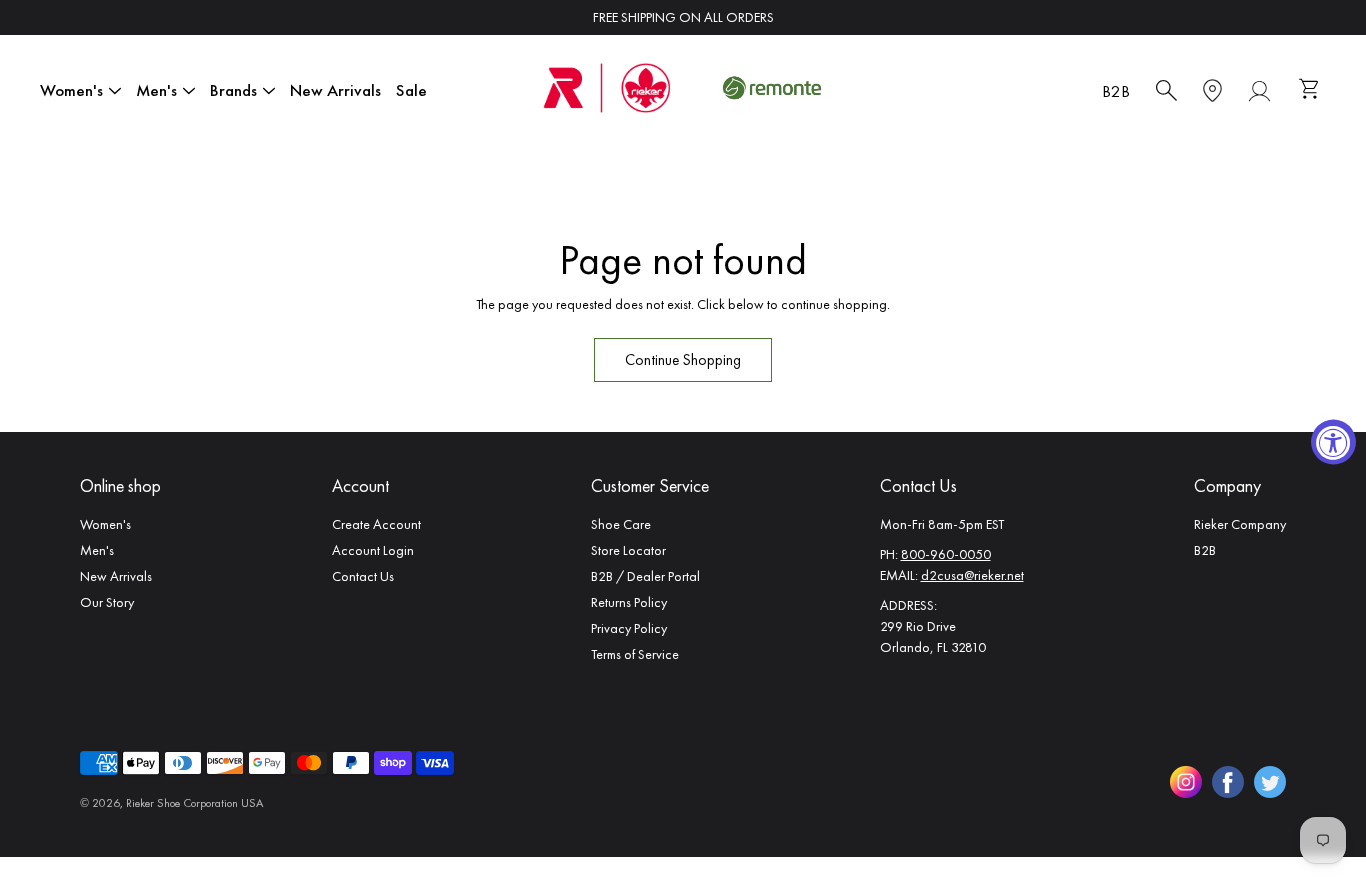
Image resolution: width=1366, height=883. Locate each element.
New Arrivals (335, 90)
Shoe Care (621, 524)
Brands (233, 90)
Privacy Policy (629, 628)
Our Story (107, 602)
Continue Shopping (683, 360)
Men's (156, 90)
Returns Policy (629, 602)
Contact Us (363, 576)
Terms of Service (635, 654)
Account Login (373, 550)
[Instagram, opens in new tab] (1186, 782)
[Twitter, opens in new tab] (1270, 782)
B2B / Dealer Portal (645, 576)
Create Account (376, 524)
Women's (71, 90)
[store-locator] (1212, 91)
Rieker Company (1240, 524)
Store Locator (628, 550)
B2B (1116, 91)
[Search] (1166, 91)
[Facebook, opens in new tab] (1228, 782)
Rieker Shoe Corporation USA (194, 803)
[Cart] (1311, 91)
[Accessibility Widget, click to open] (1333, 441)
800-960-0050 (946, 554)
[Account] (1259, 91)
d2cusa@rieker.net (972, 575)
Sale (411, 90)
